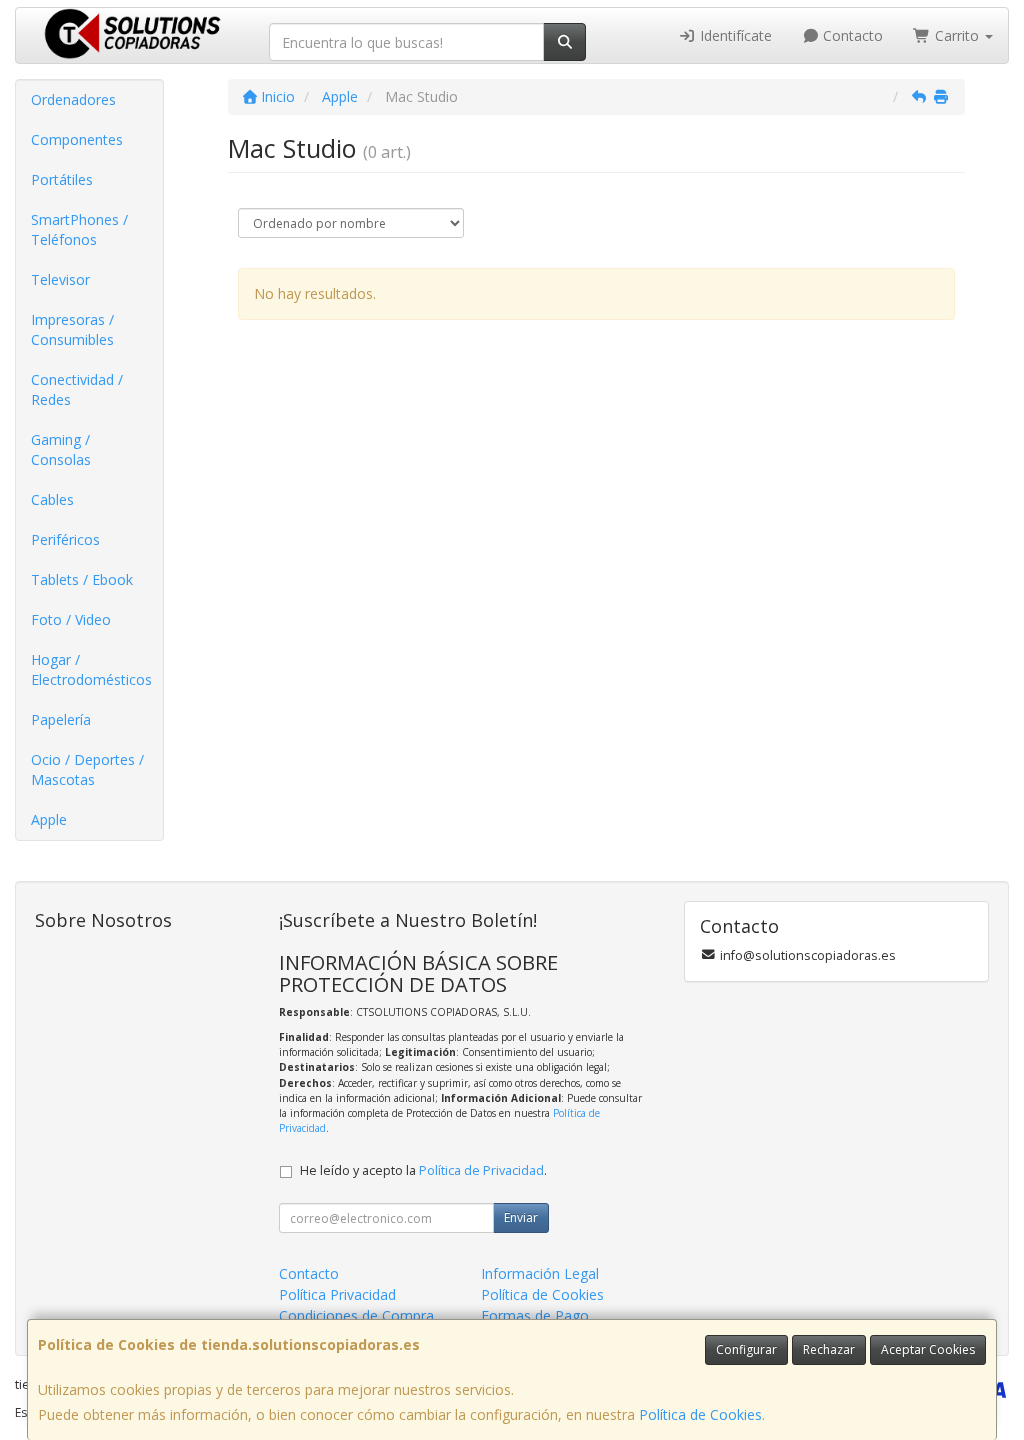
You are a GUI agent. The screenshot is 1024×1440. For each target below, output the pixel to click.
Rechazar (829, 1349)
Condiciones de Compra (356, 1315)
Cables (52, 499)
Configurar (746, 1349)
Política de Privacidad (481, 1170)
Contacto (851, 35)
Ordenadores (73, 99)
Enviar (521, 1217)
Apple (49, 819)
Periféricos (65, 539)
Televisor (60, 279)
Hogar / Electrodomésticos (91, 669)
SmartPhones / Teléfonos (79, 229)
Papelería (61, 719)
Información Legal (540, 1273)
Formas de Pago (535, 1315)
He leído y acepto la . (423, 1170)
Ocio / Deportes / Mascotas (87, 769)
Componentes (77, 139)
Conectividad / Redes (77, 389)
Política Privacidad (337, 1294)
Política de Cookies (700, 1414)
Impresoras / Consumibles (72, 329)
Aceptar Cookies (928, 1349)
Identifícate (734, 35)
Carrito (957, 35)
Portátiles (62, 179)
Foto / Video (71, 619)
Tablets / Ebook (82, 579)
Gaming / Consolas (61, 449)
